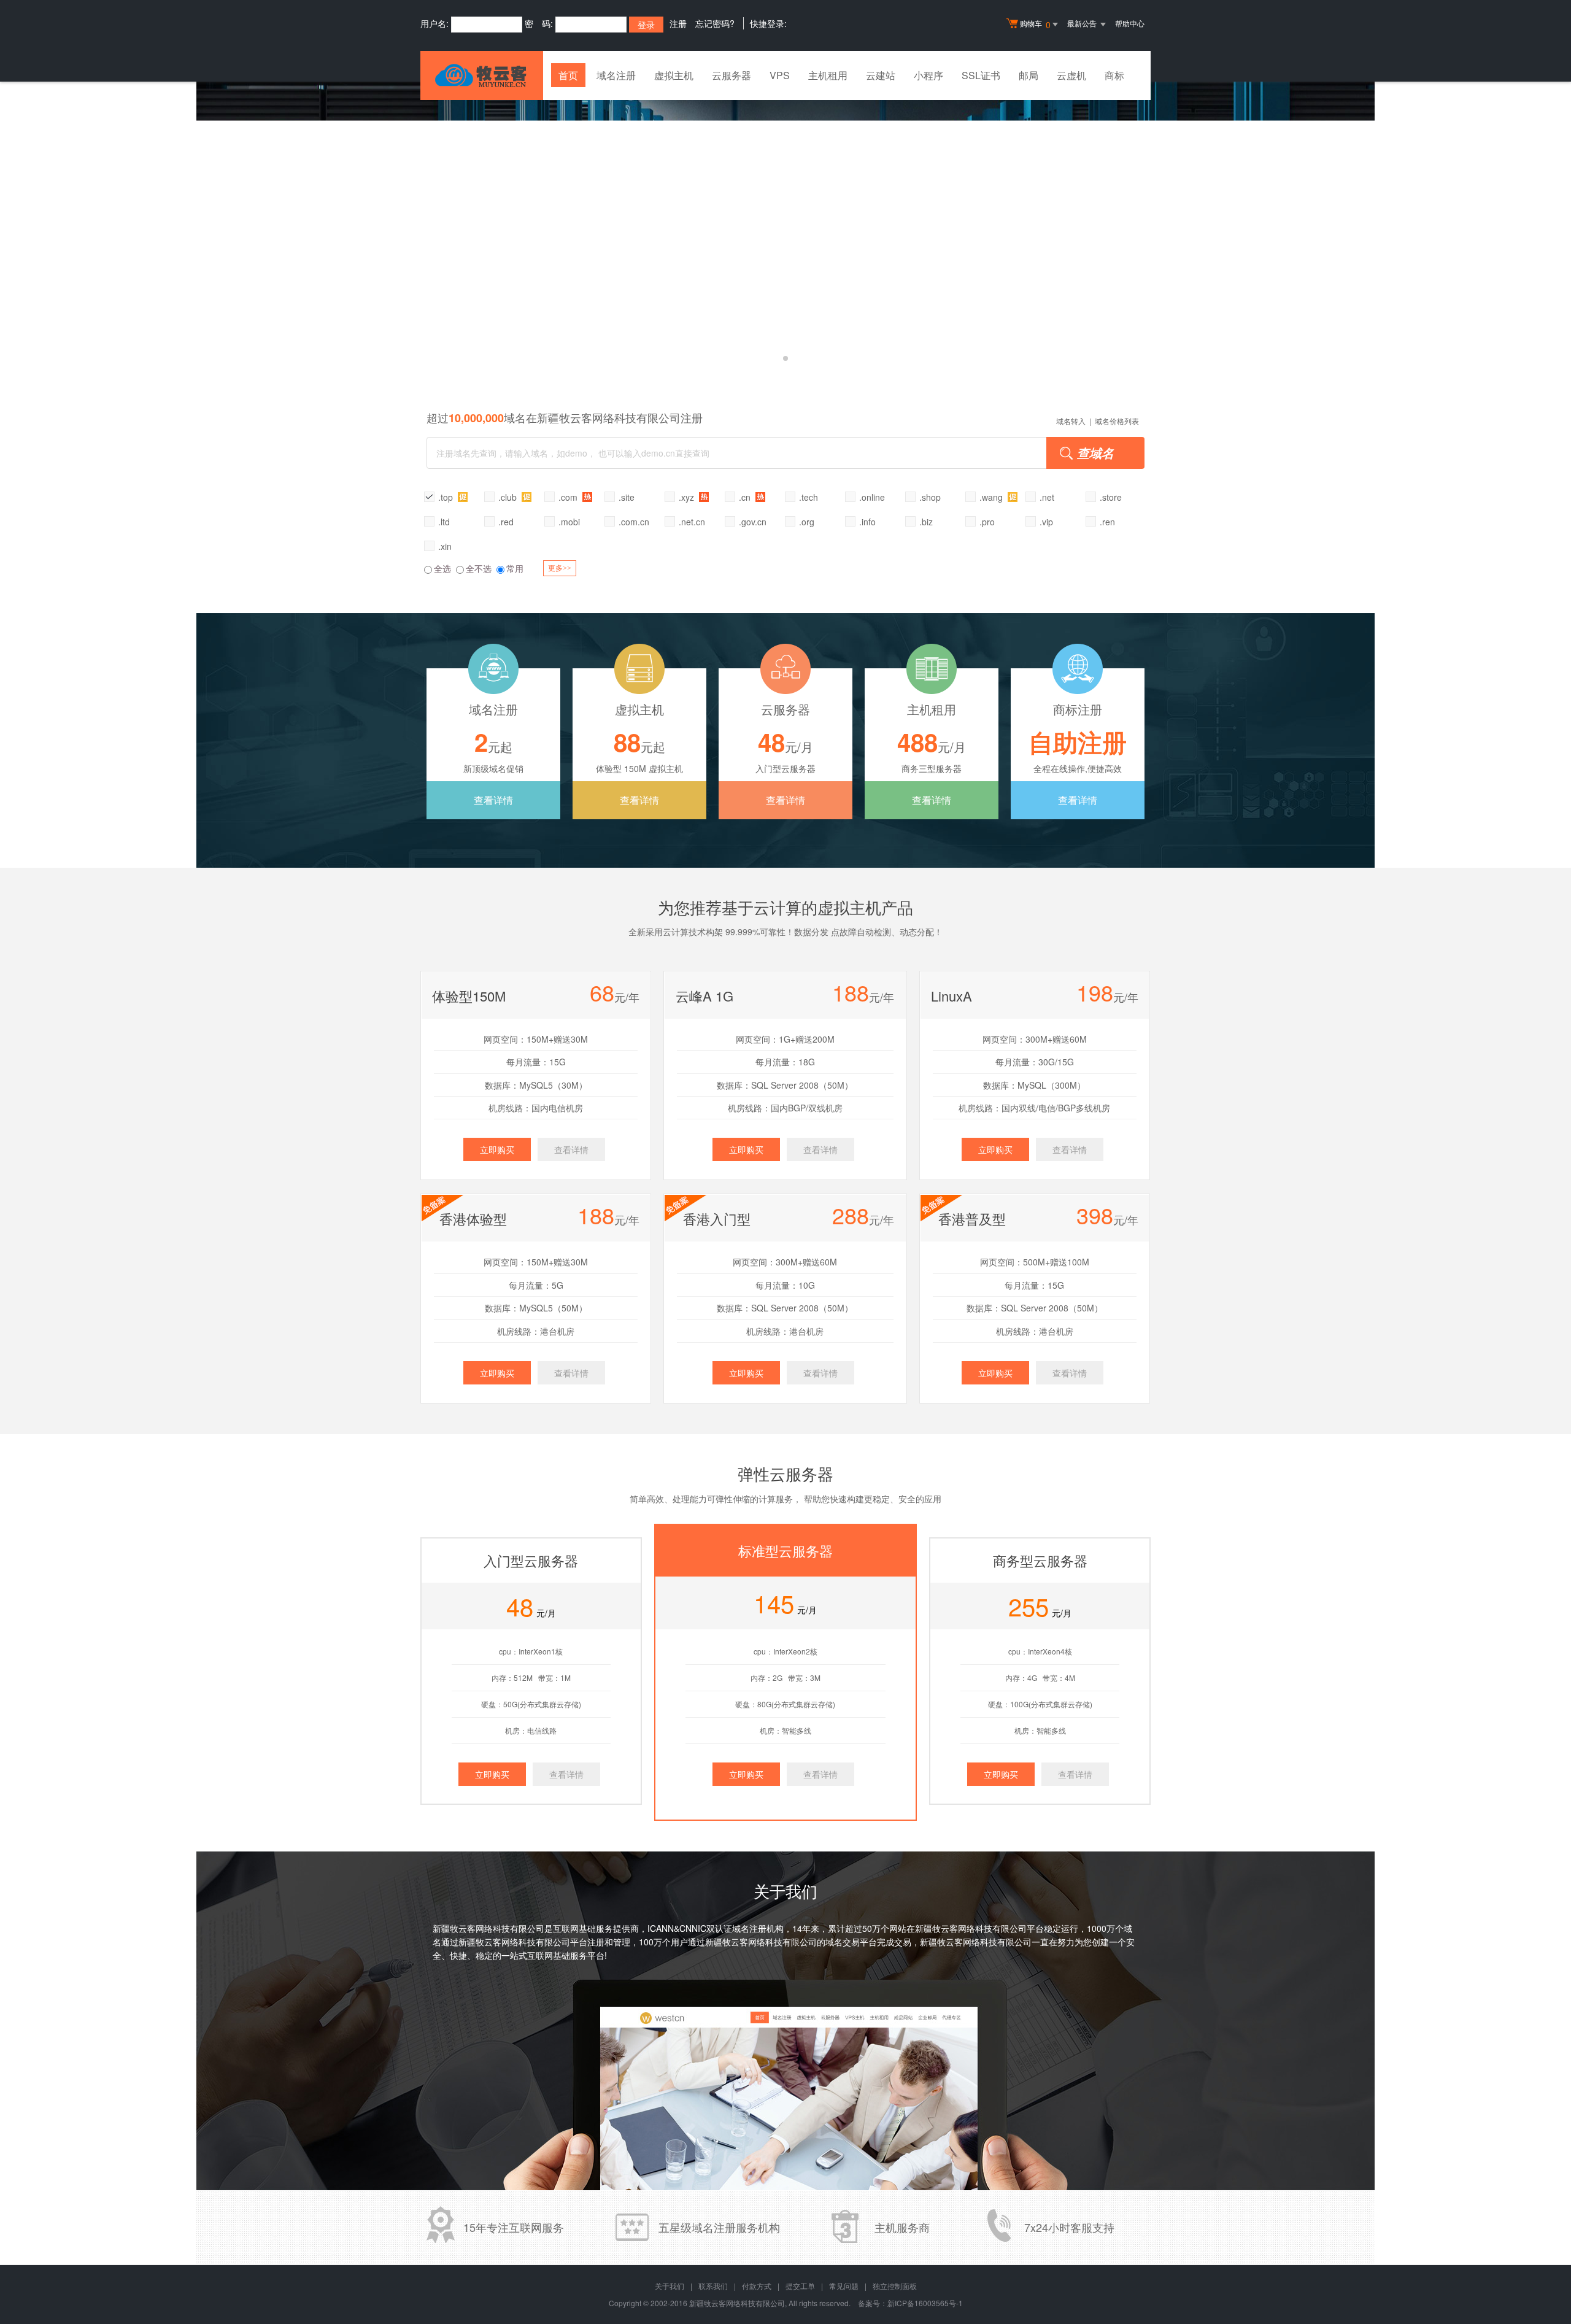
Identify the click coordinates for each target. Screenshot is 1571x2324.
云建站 (881, 75)
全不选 (479, 568)
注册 (678, 23)
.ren (1107, 522)
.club (509, 497)
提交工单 (800, 2286)
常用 (515, 568)
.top (447, 497)
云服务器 (731, 75)
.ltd (444, 522)
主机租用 (828, 75)
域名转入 (1071, 421)
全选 (442, 568)
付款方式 (757, 2286)
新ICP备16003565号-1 (925, 2303)
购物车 (1035, 24)
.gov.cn (753, 522)
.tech (809, 497)
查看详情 (493, 800)
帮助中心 (1130, 23)
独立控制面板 (895, 2286)
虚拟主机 (674, 75)
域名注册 (616, 75)
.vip (1046, 522)
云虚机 (1071, 75)
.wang (992, 497)
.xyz (688, 497)
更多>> (560, 568)
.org (807, 522)
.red (506, 522)
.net (1047, 497)
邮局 (1029, 75)
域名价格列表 (1117, 421)
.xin (445, 546)
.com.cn (634, 522)
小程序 (928, 75)
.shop (930, 497)
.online (872, 497)
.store (1111, 497)
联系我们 (713, 2286)
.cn (746, 497)
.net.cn (692, 522)
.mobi (569, 522)
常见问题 (844, 2286)
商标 (1114, 75)
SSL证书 (981, 75)
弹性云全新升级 (785, 230)
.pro (987, 522)
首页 (568, 75)
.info (867, 522)
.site (627, 497)
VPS (780, 75)
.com (569, 497)
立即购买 (497, 1149)
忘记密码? (715, 23)
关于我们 (670, 2286)
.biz (926, 522)
